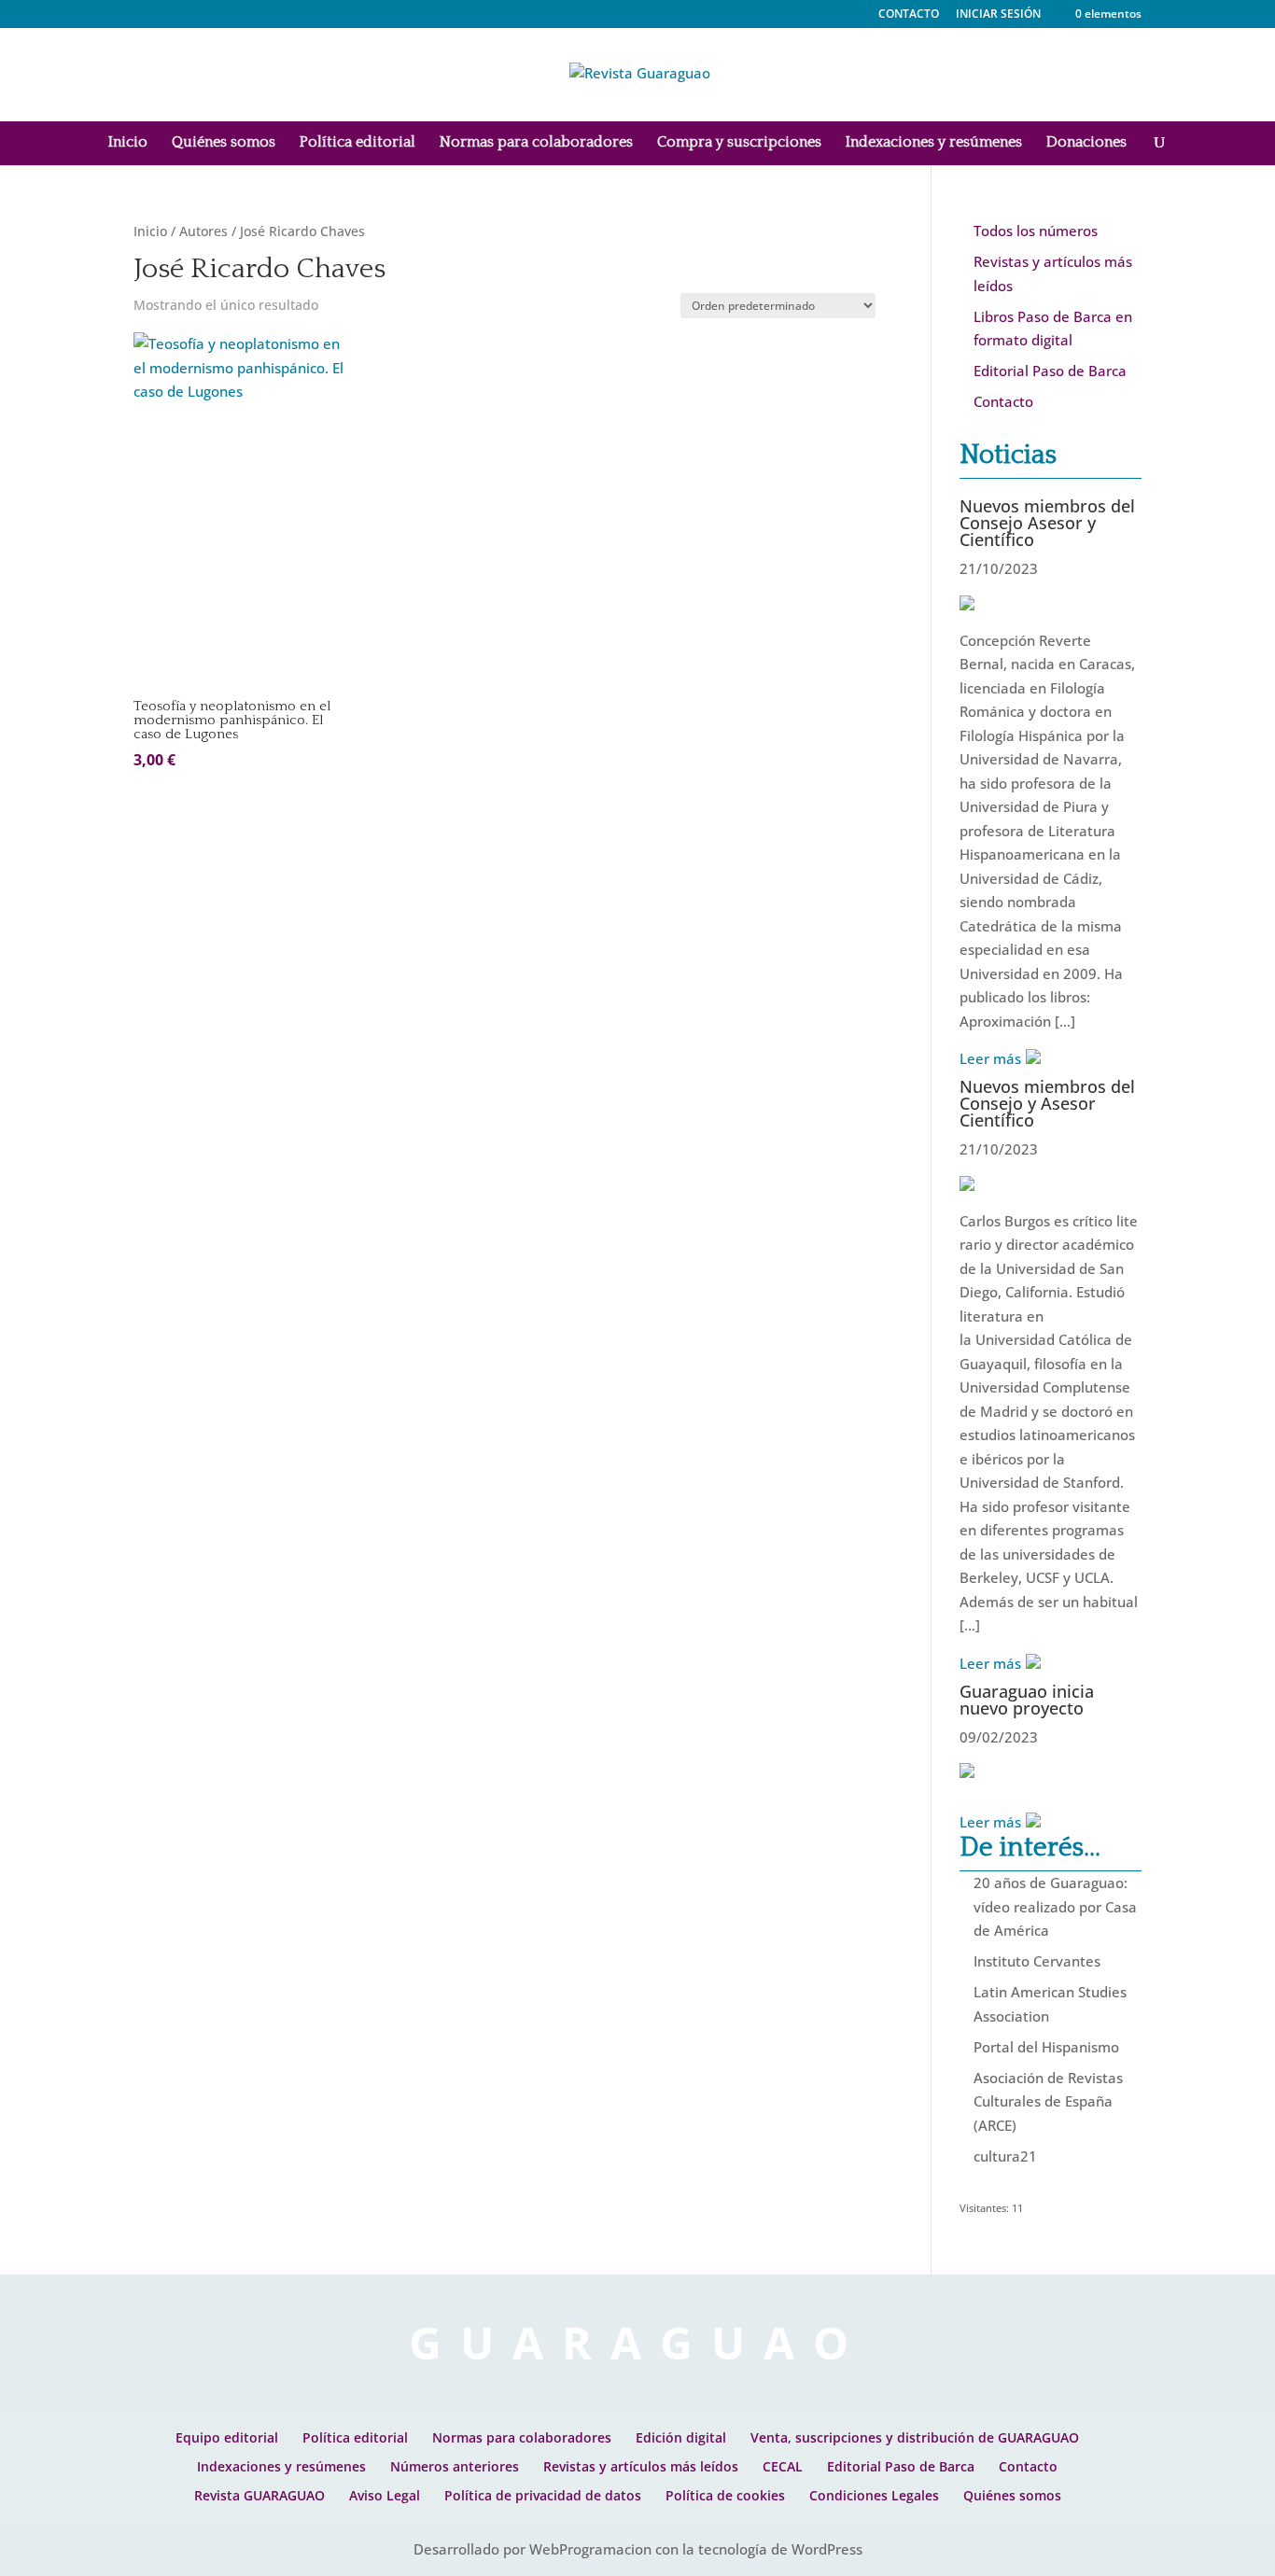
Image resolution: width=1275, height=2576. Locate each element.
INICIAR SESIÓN (998, 14)
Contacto (1003, 401)
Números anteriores (455, 2466)
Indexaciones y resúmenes (934, 143)
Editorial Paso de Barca (1050, 371)
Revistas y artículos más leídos (641, 2466)
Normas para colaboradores (536, 143)
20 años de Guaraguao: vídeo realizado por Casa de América (1055, 1906)
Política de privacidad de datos (543, 2495)
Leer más (990, 1058)
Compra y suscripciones (739, 143)
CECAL (783, 2466)
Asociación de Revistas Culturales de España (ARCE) (1048, 2101)
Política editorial (357, 143)
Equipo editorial (227, 2437)
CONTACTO (909, 15)
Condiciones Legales (874, 2495)
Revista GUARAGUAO (259, 2495)
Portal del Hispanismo (1046, 2047)
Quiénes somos (224, 143)
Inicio (128, 143)
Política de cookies (725, 2495)
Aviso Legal (385, 2495)
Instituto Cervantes (1037, 1961)
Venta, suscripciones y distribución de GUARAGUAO (915, 2437)
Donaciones (1086, 143)
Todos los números (1036, 231)
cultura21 (1005, 2156)
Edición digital (681, 2437)
